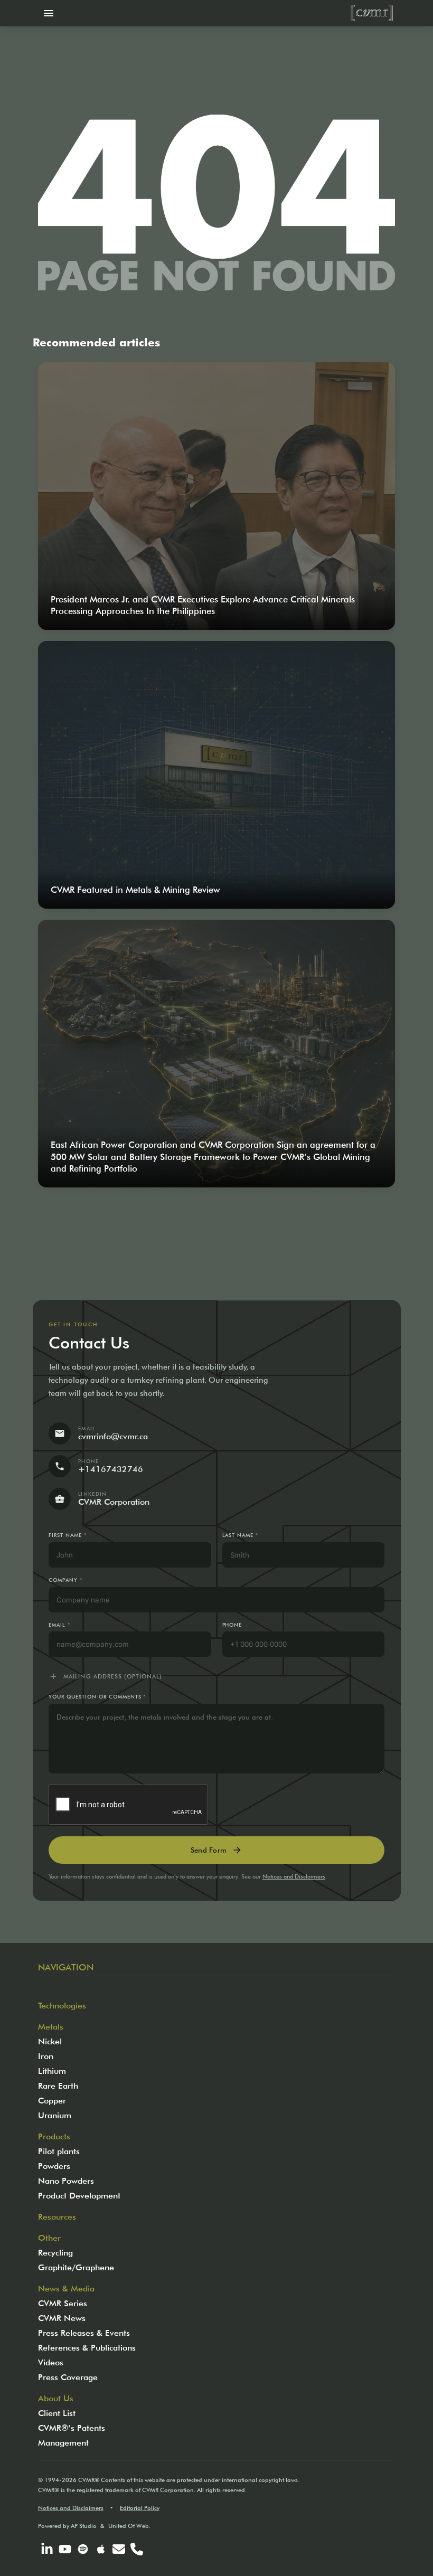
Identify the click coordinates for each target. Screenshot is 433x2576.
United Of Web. (129, 2526)
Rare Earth (58, 2086)
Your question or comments (97, 1697)
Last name (241, 1535)
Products (54, 2136)
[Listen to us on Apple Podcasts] (101, 2549)
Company (65, 1580)
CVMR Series (63, 2303)
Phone (232, 1625)
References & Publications (87, 2348)
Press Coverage (68, 2377)
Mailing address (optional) (105, 1676)
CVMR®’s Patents (72, 2428)
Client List (57, 2413)
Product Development (79, 2196)
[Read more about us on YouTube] (65, 2549)
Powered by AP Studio (67, 2526)
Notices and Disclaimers (294, 1876)
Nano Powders (66, 2181)
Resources (57, 2217)
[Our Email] (119, 2549)
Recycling (55, 2253)
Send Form (216, 1850)
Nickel (50, 2041)
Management (63, 2443)
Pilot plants (59, 2151)
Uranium (55, 2115)
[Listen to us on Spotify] (83, 2549)
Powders (54, 2166)
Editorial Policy (140, 2508)
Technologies (62, 2006)
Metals (51, 2027)
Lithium (52, 2071)
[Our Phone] (137, 2549)
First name (68, 1535)
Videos (51, 2362)
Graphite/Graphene (76, 2267)
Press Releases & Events (84, 2333)
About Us (56, 2398)
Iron (46, 2056)
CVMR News (62, 2318)
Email (59, 1625)
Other (49, 2238)
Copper (52, 2101)
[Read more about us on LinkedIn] (47, 2549)
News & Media (66, 2289)
